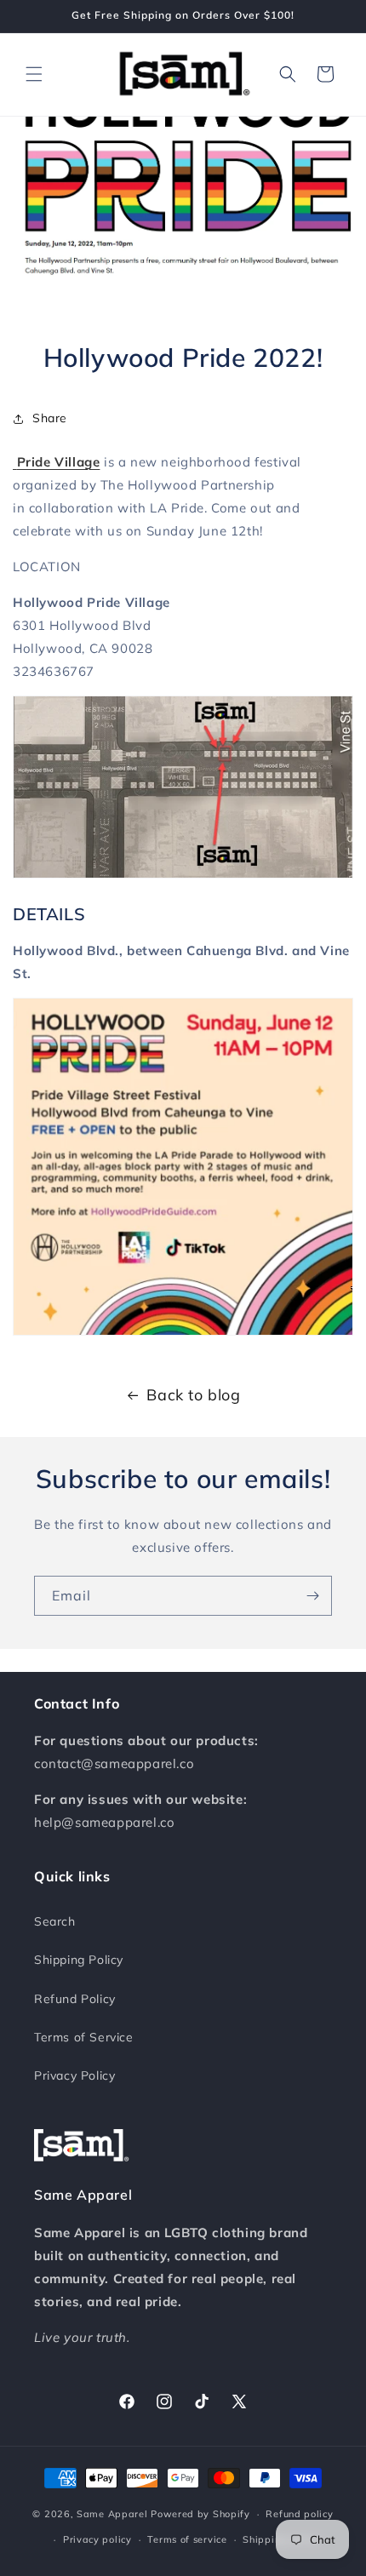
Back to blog (193, 1395)
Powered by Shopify (200, 2514)
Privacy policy (97, 2539)
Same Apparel (112, 2514)
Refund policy (299, 2514)
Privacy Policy (74, 2075)
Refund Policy (75, 1999)
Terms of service (187, 2539)
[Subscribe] (312, 1596)
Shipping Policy (79, 1960)
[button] (34, 74)
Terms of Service (84, 2037)
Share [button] (50, 418)
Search (55, 1921)
